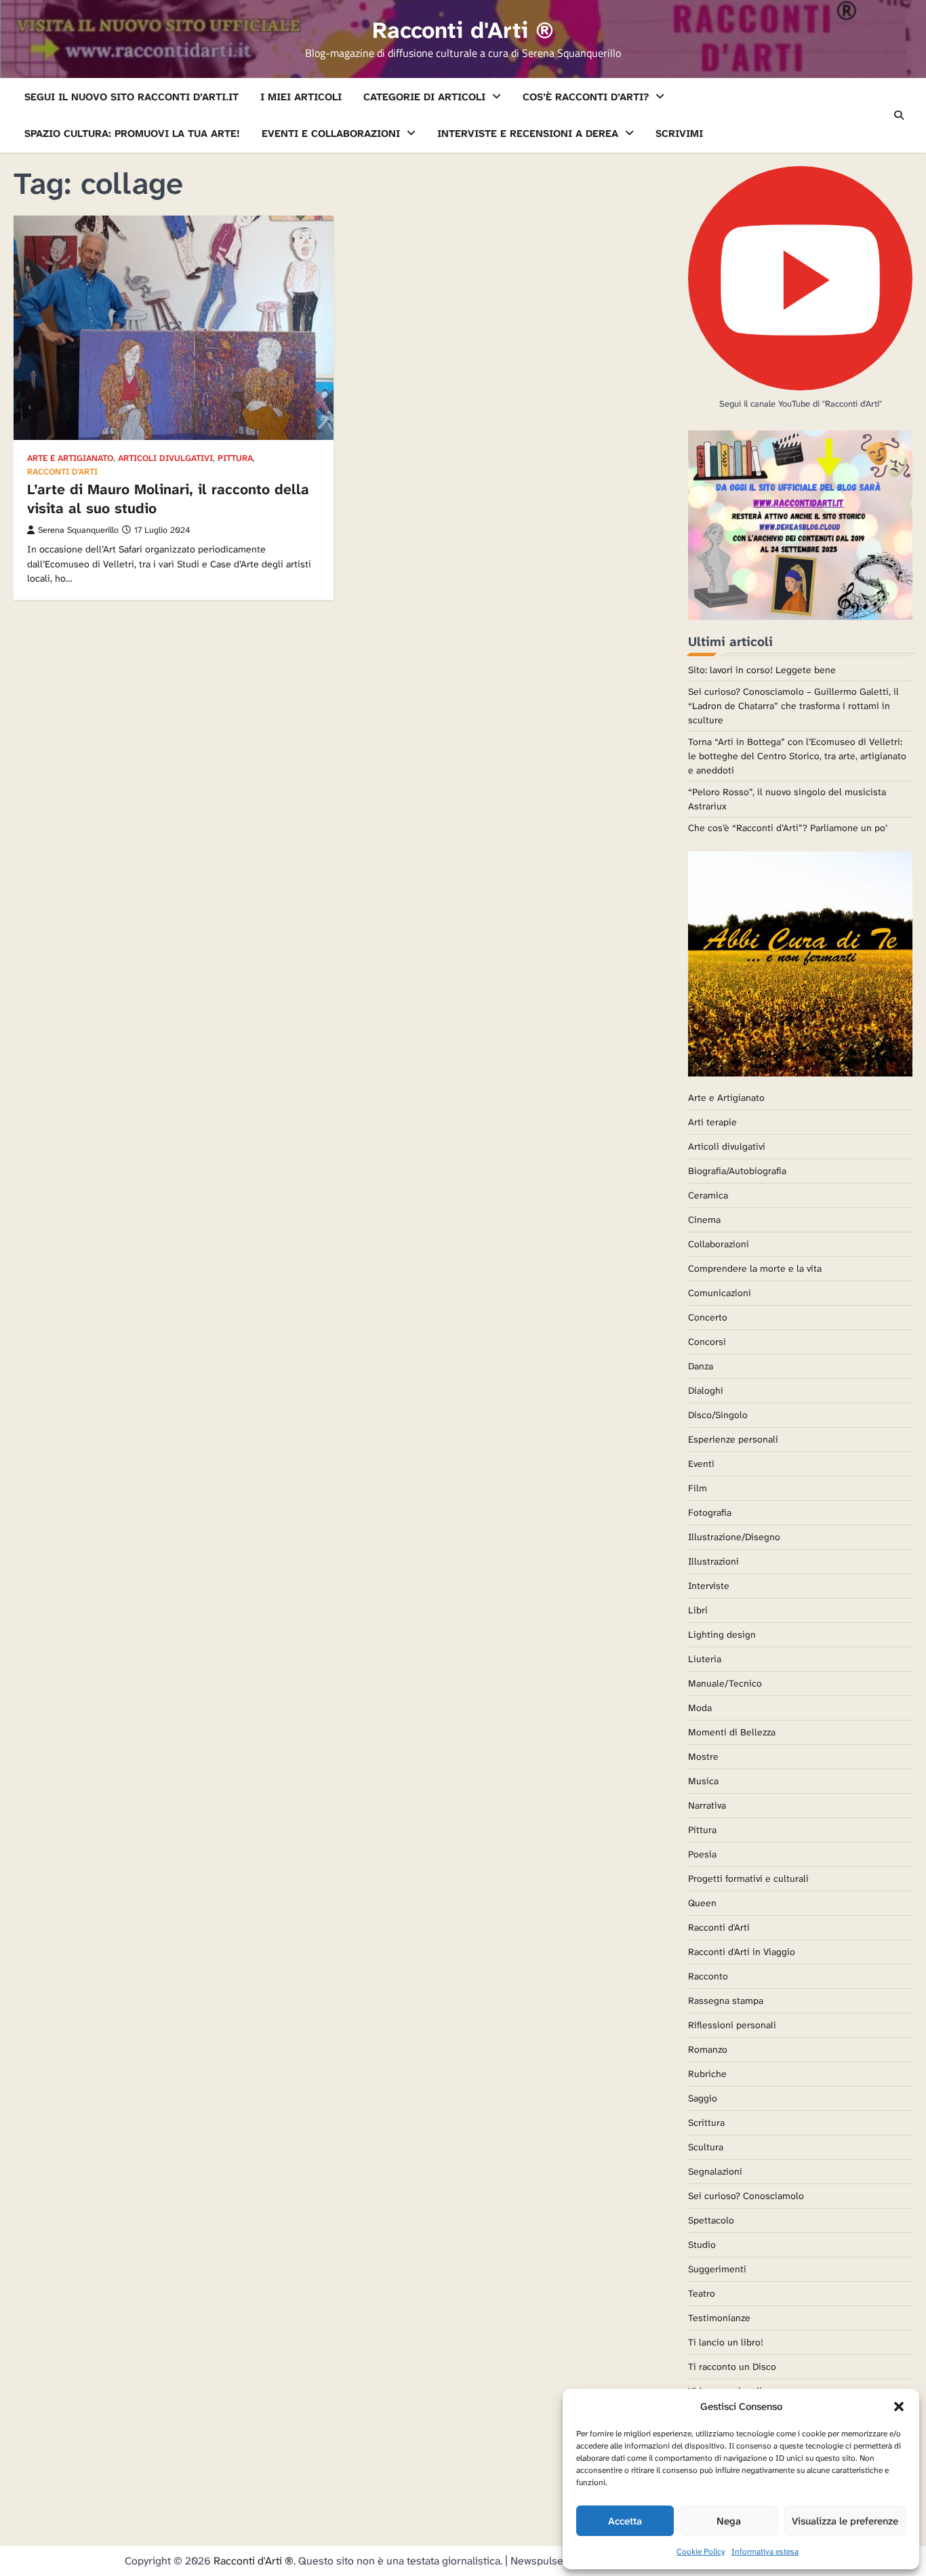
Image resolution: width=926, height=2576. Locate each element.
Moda (700, 1708)
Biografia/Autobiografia (737, 1171)
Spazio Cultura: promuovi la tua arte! (132, 134)
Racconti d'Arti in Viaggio (742, 1952)
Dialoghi (706, 1390)
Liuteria (705, 1659)
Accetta (625, 2521)
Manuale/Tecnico (725, 1683)
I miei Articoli (301, 97)
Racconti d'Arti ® (463, 31)
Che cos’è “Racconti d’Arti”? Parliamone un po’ (788, 828)
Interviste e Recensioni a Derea (528, 134)
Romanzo (708, 2049)
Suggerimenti (717, 2269)
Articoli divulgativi (165, 459)
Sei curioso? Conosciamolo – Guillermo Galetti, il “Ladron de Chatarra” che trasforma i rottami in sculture (793, 706)
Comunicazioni (720, 1293)
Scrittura (706, 2122)
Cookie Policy (701, 2552)
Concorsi (707, 1342)
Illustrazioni (713, 1561)
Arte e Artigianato (70, 459)
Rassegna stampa (726, 2000)
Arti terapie (712, 1122)
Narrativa (707, 1805)
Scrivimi (679, 134)
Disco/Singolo (718, 1415)
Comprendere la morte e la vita (755, 1268)
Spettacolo (711, 2220)
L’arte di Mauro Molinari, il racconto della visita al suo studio (168, 499)
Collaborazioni (719, 1244)
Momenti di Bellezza (732, 1732)
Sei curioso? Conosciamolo (746, 2196)
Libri (698, 1610)
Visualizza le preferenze (845, 2521)
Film (698, 1488)
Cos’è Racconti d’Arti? (586, 97)
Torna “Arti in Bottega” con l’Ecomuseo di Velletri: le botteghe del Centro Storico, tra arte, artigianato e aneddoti (797, 756)
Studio (702, 2245)
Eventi (701, 1464)
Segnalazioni (715, 2171)
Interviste (709, 1586)
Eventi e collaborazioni (331, 134)
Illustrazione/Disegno (734, 1537)
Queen (702, 1903)
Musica (703, 1781)
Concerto (708, 1317)
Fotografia (710, 1512)
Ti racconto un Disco (732, 2367)
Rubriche (707, 2074)
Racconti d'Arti (62, 472)
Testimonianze (719, 2318)
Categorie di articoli (424, 97)
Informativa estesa (765, 2552)
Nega (729, 2521)
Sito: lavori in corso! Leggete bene (762, 670)
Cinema (704, 1220)
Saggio (703, 2098)
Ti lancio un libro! (726, 2342)
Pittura (235, 459)
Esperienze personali (733, 1439)
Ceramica (708, 1195)
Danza (701, 1366)
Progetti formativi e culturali (748, 1878)
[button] (899, 2407)
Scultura (706, 2147)
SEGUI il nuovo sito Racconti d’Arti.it (132, 97)
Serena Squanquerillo (78, 530)
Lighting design (722, 1634)
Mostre (703, 1756)
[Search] (899, 115)
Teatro (702, 2293)
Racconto (708, 1976)
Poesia (702, 1854)
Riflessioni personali (732, 2025)
